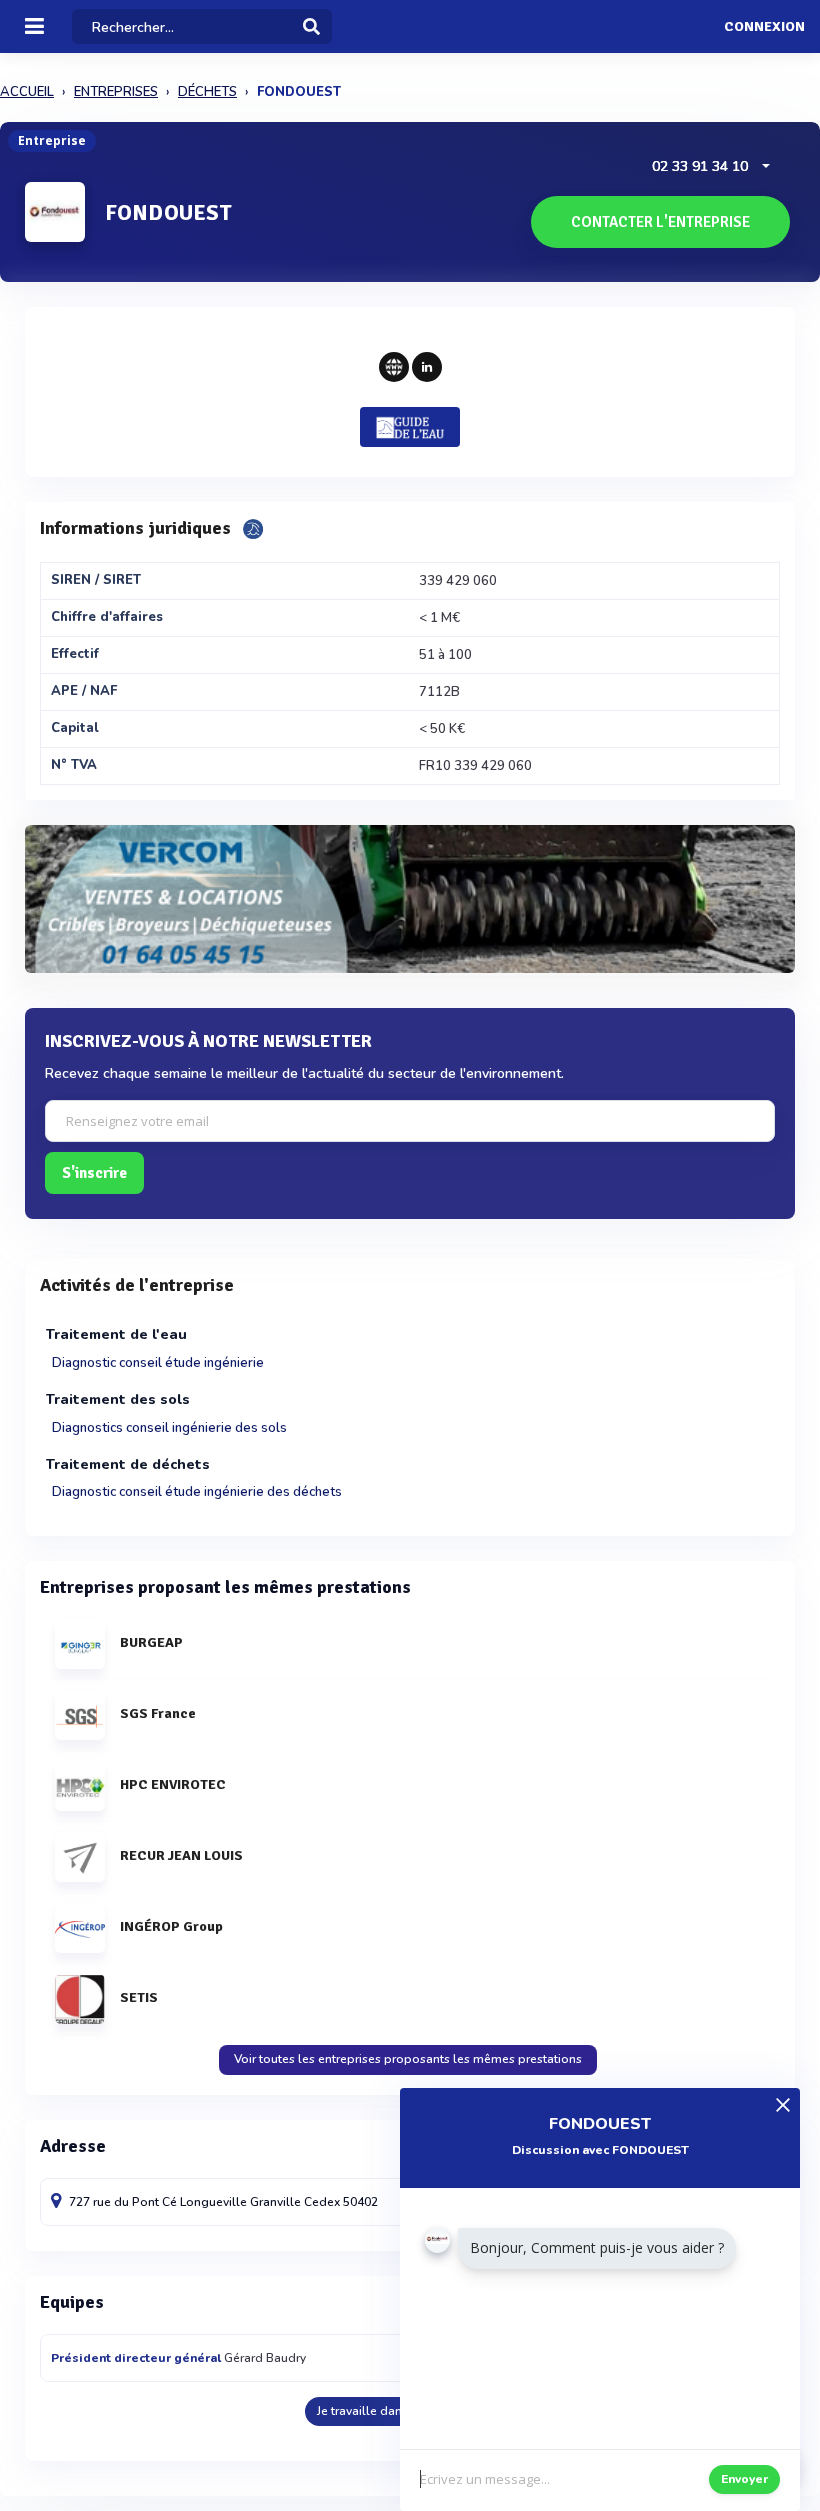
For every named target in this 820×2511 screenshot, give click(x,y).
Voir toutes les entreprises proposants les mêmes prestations (408, 2059)
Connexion (764, 27)
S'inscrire (94, 1173)
